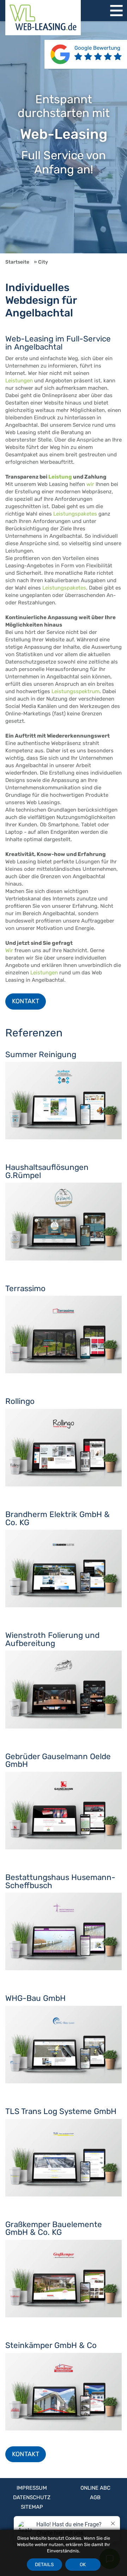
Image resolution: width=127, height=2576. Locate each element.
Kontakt (26, 1001)
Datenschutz (32, 2497)
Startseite (17, 262)
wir (90, 484)
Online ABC (95, 2488)
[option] (64, 137)
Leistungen (19, 381)
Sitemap (32, 2507)
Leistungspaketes (75, 514)
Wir (9, 950)
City (43, 262)
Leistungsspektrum (75, 691)
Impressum (32, 2488)
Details (44, 2564)
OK (83, 2564)
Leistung (60, 477)
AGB (95, 2497)
